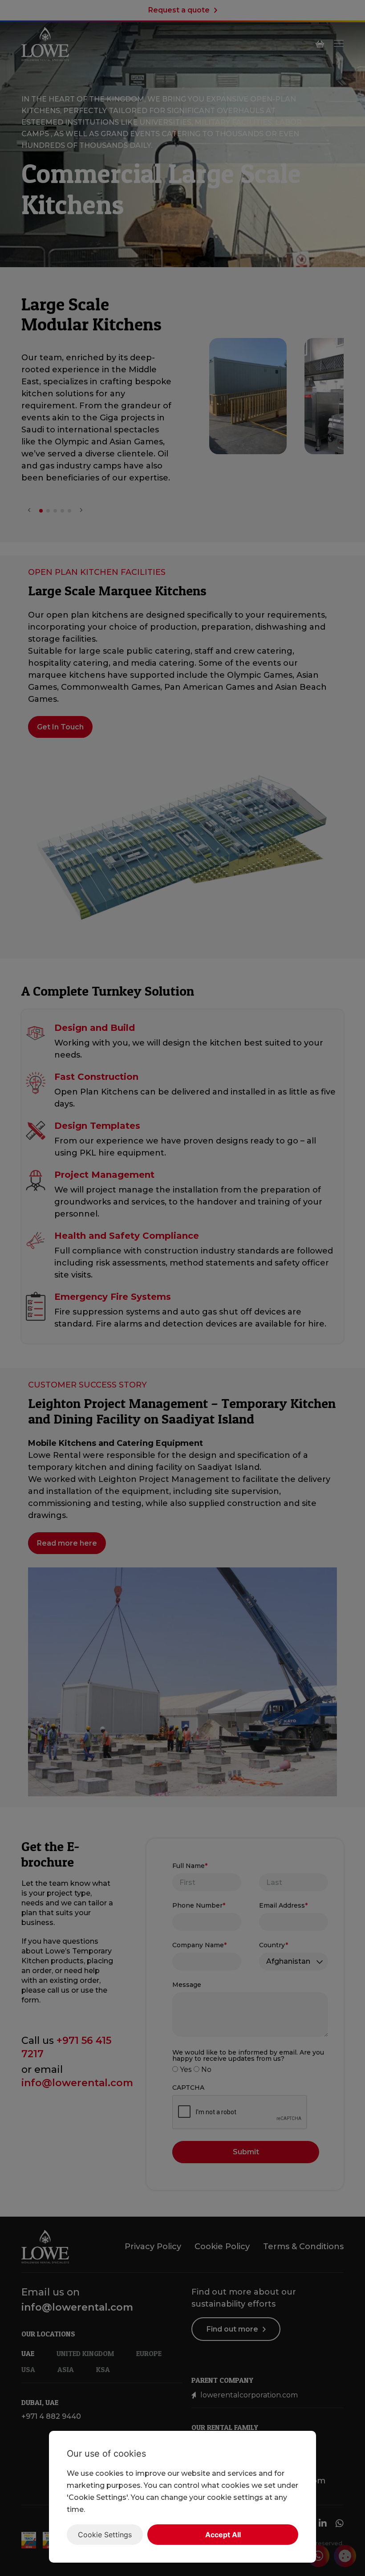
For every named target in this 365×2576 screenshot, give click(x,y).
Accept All (223, 2535)
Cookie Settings (105, 2535)
